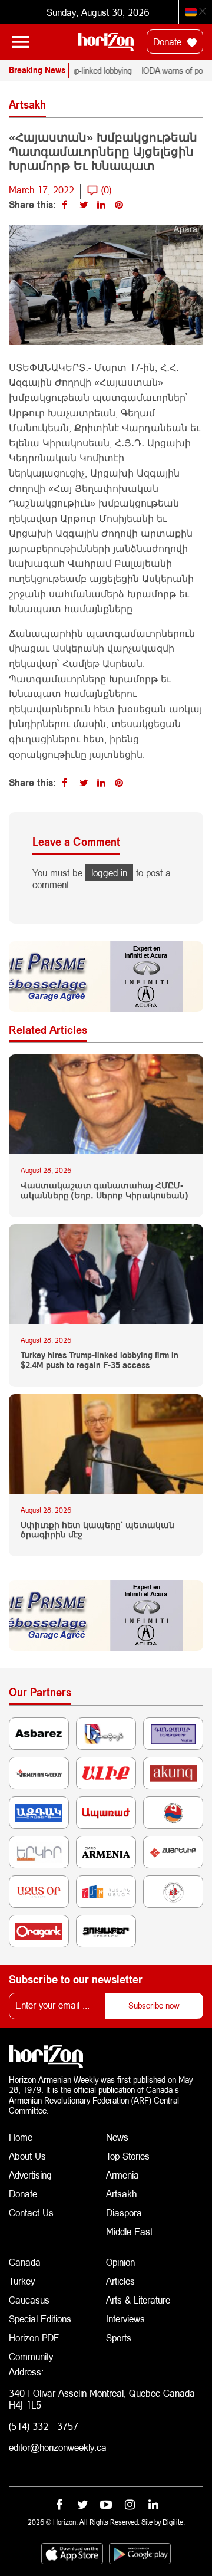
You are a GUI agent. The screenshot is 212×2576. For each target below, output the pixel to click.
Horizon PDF (34, 2337)
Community (31, 2356)
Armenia (122, 2175)
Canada (25, 2262)
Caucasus (29, 2300)
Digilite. (174, 2522)
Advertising (30, 2175)
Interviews (125, 2319)
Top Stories (128, 2156)
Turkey (22, 2281)
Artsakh (121, 2194)
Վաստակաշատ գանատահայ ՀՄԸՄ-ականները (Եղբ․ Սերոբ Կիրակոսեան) (104, 1190)
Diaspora (124, 2212)
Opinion (120, 2262)
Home (21, 2137)
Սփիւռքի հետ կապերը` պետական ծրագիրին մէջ (97, 1530)
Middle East (129, 2231)
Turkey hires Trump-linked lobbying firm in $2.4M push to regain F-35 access (100, 1360)
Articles (120, 2281)
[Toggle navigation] (21, 42)
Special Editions (40, 2319)
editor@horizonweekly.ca (58, 2447)
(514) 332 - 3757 (44, 2426)
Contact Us (31, 2212)
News (117, 2137)
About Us (27, 2156)
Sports (119, 2337)
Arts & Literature (138, 2300)
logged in (109, 873)
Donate (169, 42)
